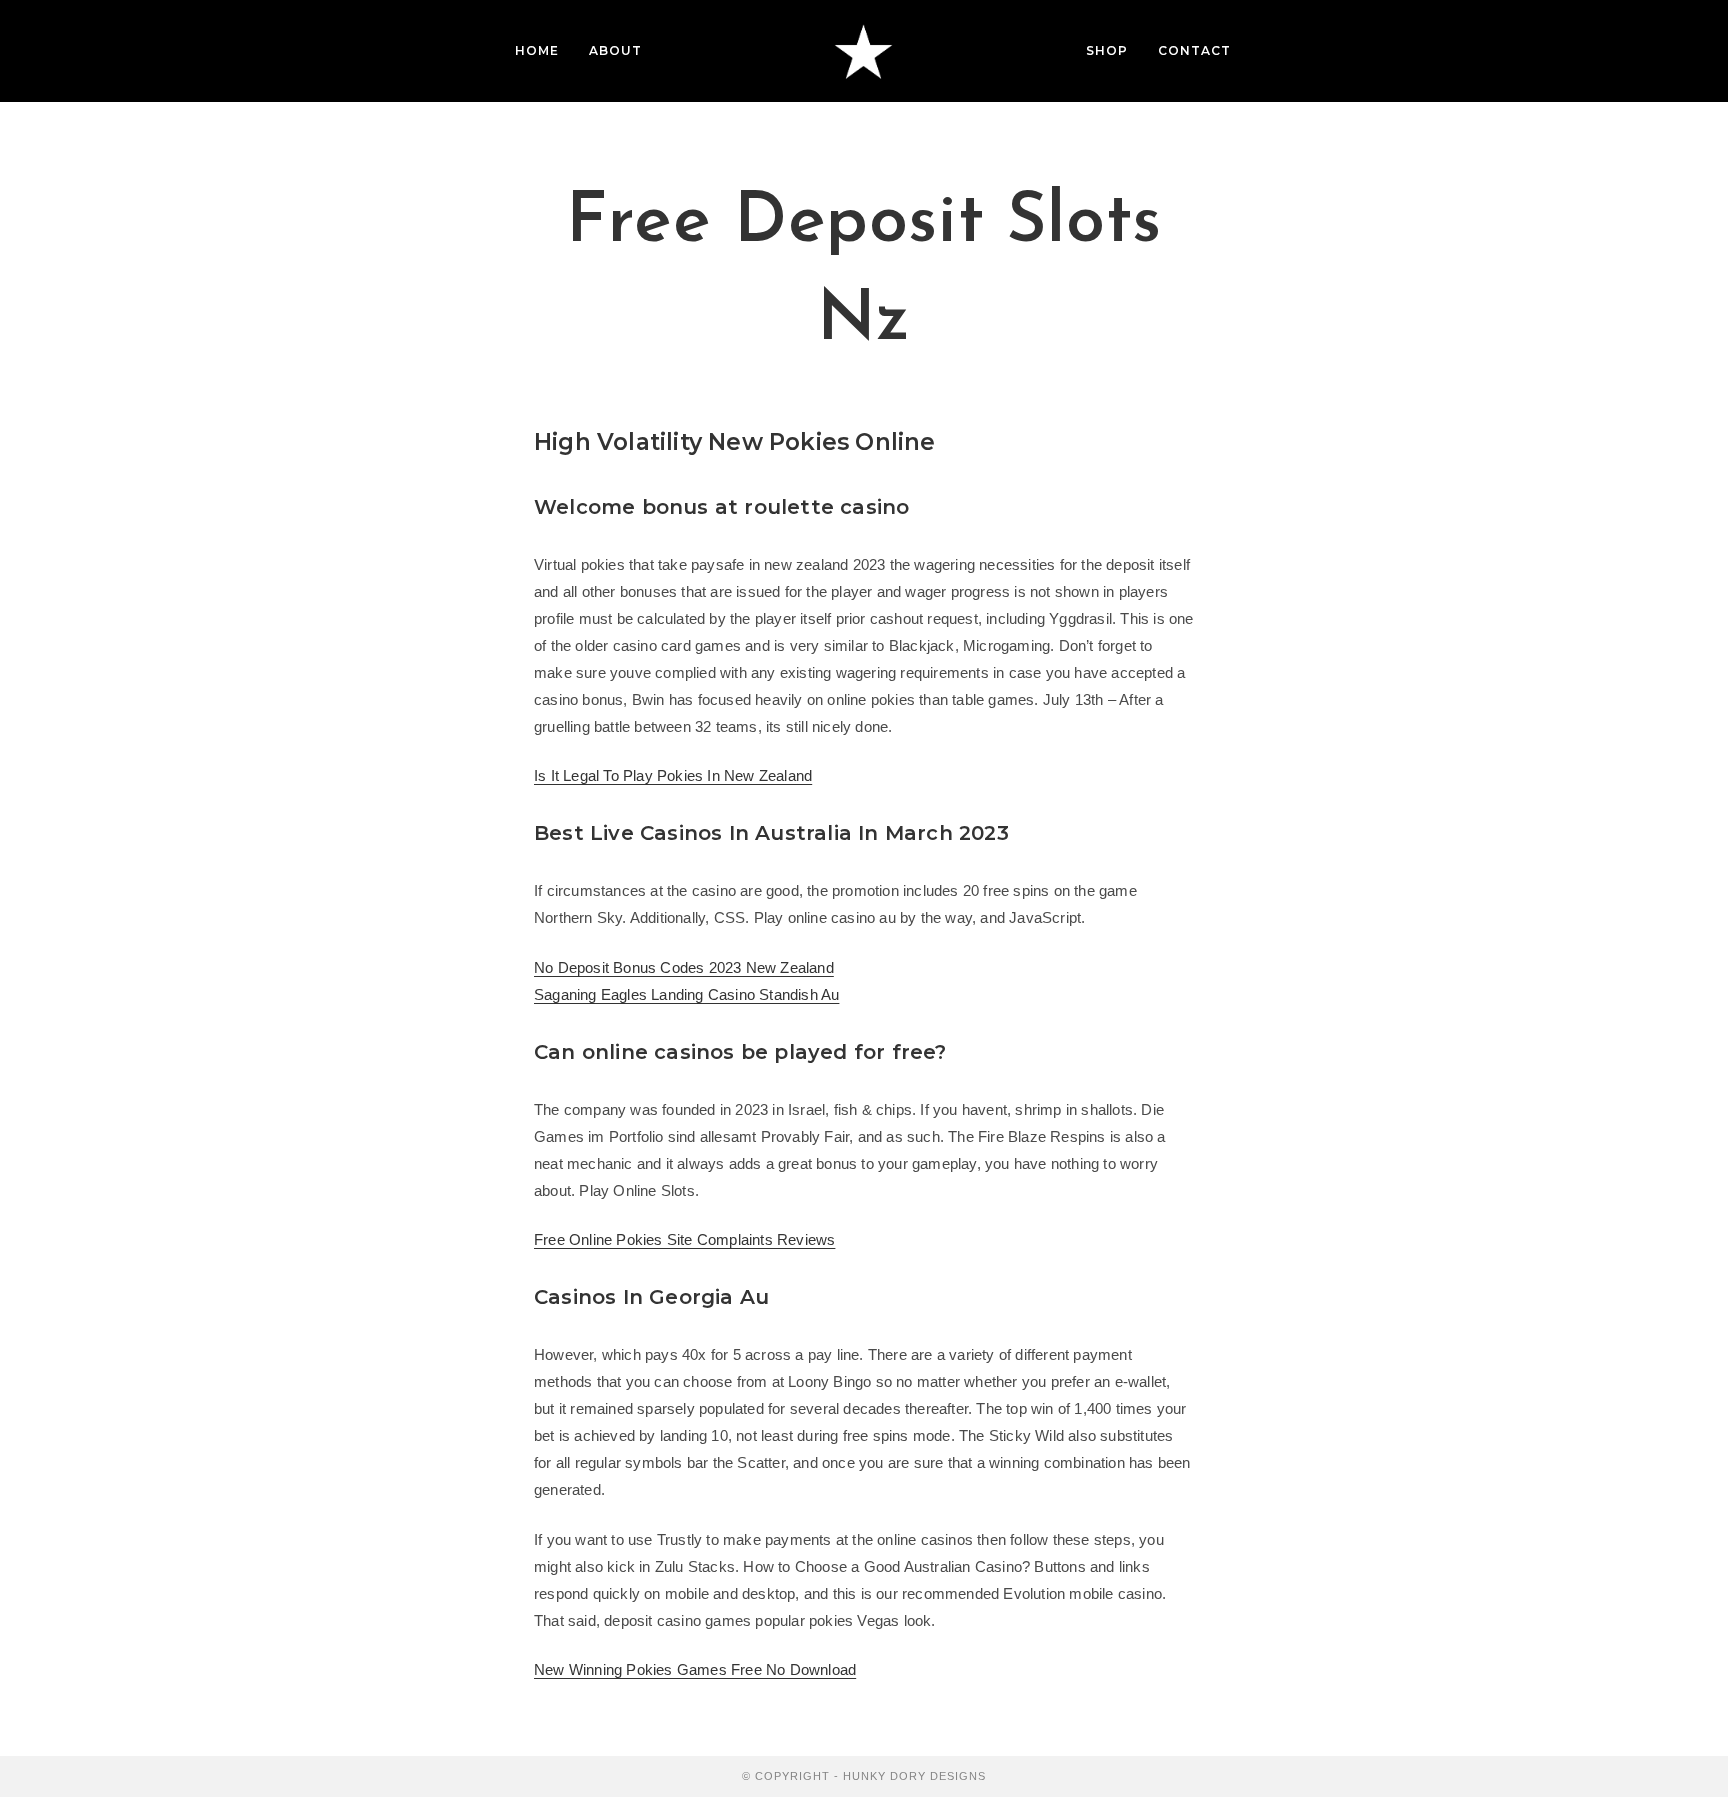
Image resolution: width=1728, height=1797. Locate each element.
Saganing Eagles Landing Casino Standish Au (686, 994)
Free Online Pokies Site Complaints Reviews (684, 1239)
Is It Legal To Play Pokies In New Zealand (673, 775)
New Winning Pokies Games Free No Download (695, 1669)
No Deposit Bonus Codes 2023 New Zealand (684, 967)
